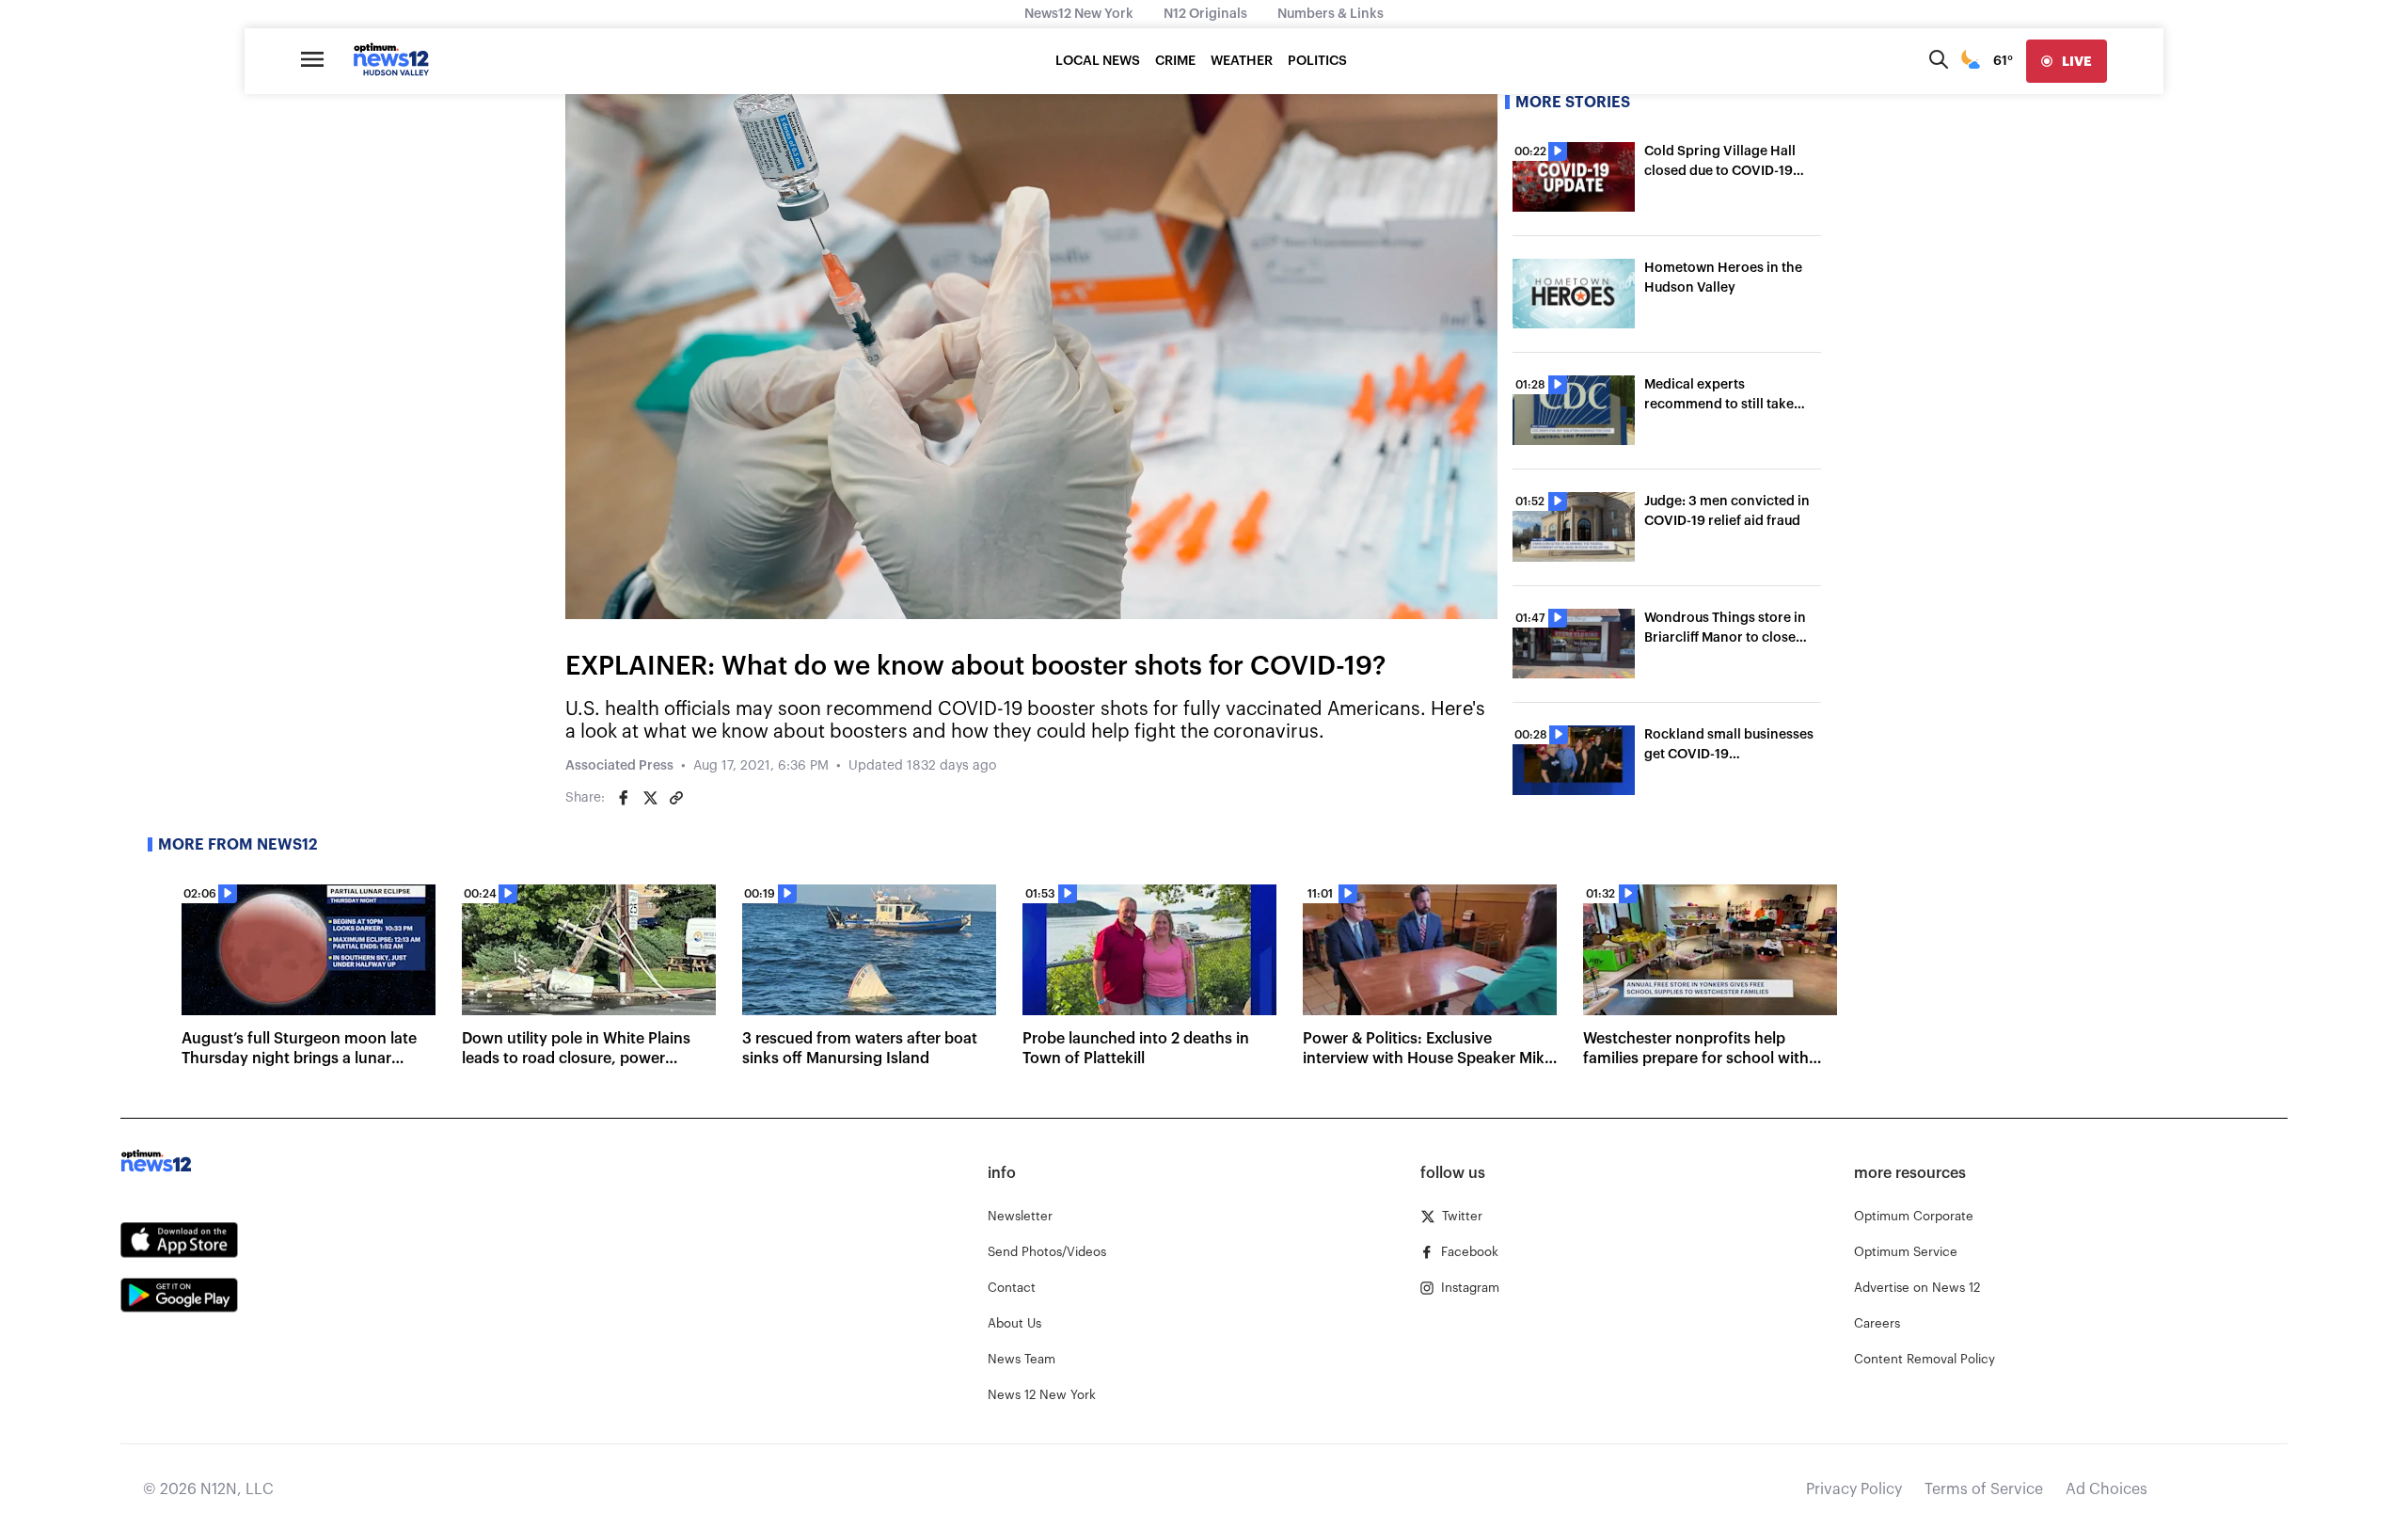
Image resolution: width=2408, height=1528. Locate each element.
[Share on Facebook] (624, 798)
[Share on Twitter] (650, 798)
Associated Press (619, 766)
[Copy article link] (676, 798)
